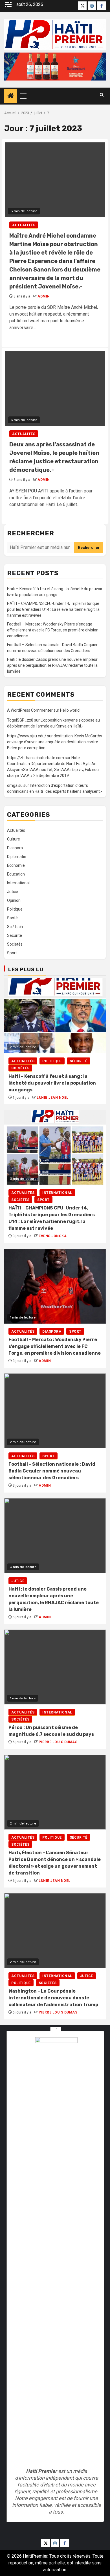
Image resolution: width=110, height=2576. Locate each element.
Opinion (14, 900)
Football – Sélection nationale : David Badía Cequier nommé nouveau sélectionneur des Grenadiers (52, 1471)
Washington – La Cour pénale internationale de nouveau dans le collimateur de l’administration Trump (53, 1998)
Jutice (13, 892)
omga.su (15, 785)
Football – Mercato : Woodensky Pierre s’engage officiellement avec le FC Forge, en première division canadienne (53, 630)
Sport (12, 953)
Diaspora (15, 848)
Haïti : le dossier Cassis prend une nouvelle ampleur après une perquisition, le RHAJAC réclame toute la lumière (52, 665)
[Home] (11, 96)
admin (44, 296)
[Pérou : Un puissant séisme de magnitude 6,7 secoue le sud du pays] (55, 1667)
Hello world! (70, 710)
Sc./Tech (15, 927)
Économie (16, 865)
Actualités (24, 225)
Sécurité (15, 935)
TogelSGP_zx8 (20, 720)
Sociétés (15, 944)
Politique (15, 909)
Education (16, 874)
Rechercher (31, 533)
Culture (14, 839)
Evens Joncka (53, 1236)
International (18, 883)
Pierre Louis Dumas (58, 1742)
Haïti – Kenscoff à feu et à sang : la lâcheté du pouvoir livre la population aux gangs (52, 1083)
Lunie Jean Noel (53, 1098)
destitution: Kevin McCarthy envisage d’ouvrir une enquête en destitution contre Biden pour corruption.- (55, 742)
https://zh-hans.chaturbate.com (36, 758)
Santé (12, 918)
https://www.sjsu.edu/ (27, 736)
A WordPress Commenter (30, 710)
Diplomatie (17, 857)
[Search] (102, 95)
